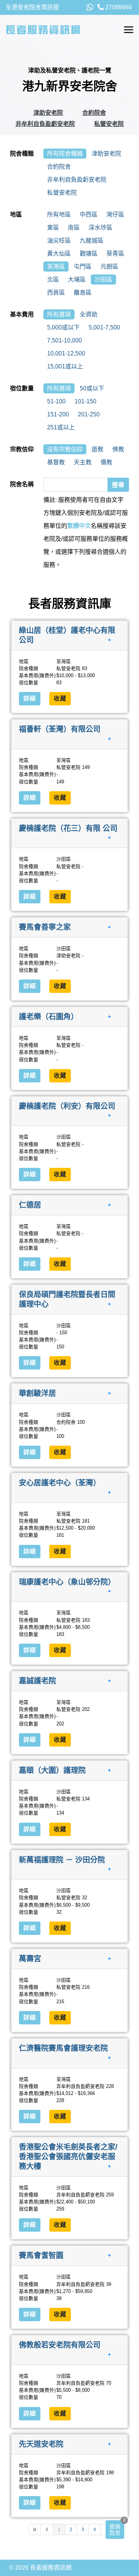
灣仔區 (115, 215)
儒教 (106, 462)
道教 (97, 449)
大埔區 (77, 280)
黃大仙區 (59, 254)
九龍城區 (92, 241)
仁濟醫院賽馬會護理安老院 (63, 2048)
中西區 (89, 215)
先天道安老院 (41, 2444)
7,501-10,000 (64, 340)
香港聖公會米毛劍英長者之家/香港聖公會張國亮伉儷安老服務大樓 (68, 2156)
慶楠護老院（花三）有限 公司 (68, 828)
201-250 (89, 414)
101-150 (85, 401)
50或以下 (92, 388)
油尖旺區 (59, 241)
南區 (74, 228)
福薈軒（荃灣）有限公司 (60, 729)
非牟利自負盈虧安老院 (45, 124)
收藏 (60, 699)
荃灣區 (56, 267)
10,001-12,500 (66, 353)
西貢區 (56, 293)
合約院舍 (94, 113)
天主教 (83, 462)
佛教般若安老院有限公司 (60, 2345)
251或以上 (61, 427)
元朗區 (109, 267)
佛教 (118, 449)
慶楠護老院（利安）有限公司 (67, 1106)
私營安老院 (109, 124)
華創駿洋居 (37, 1393)
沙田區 (103, 280)
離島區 (83, 293)
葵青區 (115, 254)
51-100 (56, 401)
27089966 (118, 7)
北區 (53, 280)
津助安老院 (48, 113)
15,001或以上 (65, 366)
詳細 (30, 699)
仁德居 (30, 1205)
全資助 (89, 314)
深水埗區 (100, 228)
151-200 (58, 414)
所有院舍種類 (65, 154)
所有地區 (59, 215)
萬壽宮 (30, 1959)
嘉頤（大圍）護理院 (52, 1770)
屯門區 (83, 267)
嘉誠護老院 (37, 1681)
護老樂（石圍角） (49, 1017)
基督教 (56, 462)
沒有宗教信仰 (65, 449)
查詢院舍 (115, 2530)
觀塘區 (89, 254)
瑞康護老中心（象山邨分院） (67, 1582)
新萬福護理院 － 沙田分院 (62, 1859)
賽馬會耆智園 (41, 2255)
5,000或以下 (63, 327)
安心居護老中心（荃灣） (60, 1483)
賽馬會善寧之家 (45, 927)
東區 (53, 228)
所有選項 (59, 314)
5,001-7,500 (104, 327)
